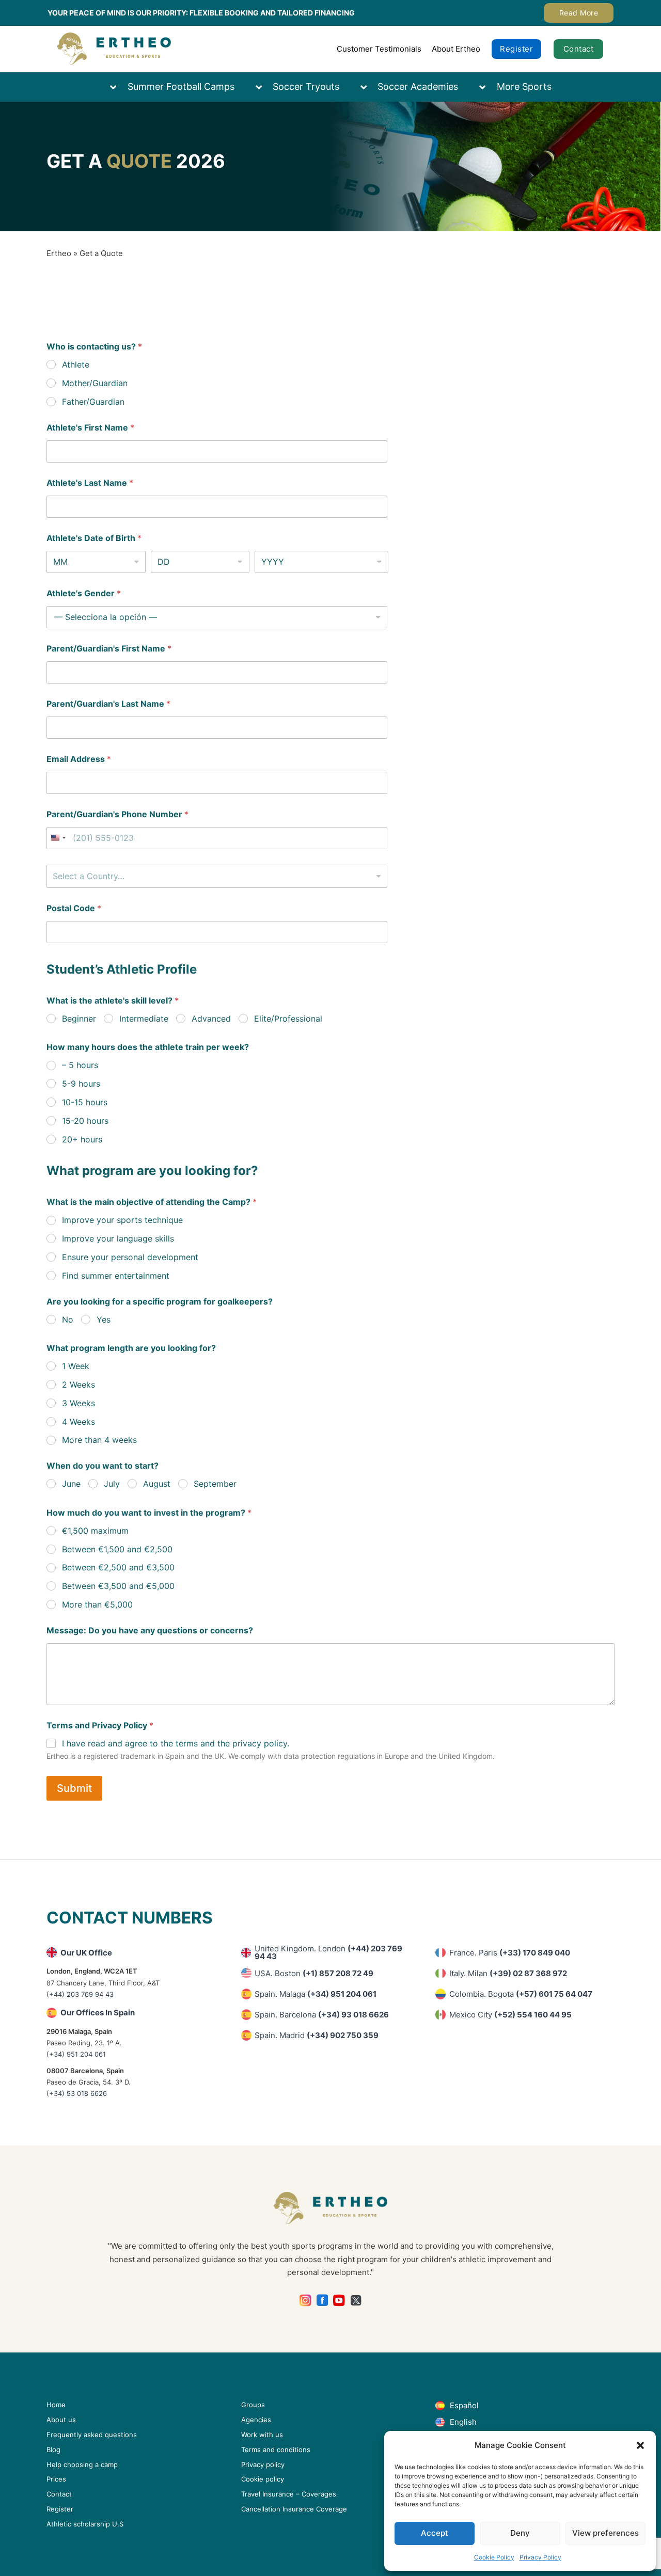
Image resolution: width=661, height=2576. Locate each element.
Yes (104, 1319)
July (112, 1484)
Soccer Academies (418, 86)
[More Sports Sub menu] (487, 87)
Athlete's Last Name (90, 483)
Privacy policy (263, 2464)
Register (516, 49)
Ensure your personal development (130, 1257)
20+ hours (82, 1139)
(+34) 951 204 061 (76, 2054)
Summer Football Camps (181, 86)
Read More (579, 13)
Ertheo (59, 253)
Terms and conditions (276, 2450)
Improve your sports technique (122, 1220)
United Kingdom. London (328, 1952)
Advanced (211, 1019)
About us (61, 2420)
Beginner (79, 1019)
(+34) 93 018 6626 (77, 2093)
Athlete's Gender (84, 593)
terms (187, 1743)
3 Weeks (78, 1403)
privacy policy (260, 1743)
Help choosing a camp (82, 2464)
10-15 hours (85, 1102)
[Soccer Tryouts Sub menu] (264, 87)
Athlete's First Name (90, 428)
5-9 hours (81, 1084)
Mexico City (510, 2015)
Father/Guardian (93, 402)
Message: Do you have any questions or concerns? (150, 1631)
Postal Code (74, 908)
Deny (520, 2533)
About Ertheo (456, 49)
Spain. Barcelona (322, 2015)
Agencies (256, 2420)
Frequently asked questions (92, 2435)
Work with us (262, 2435)
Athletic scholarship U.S (85, 2524)
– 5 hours (80, 1065)
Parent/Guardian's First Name (109, 649)
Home (56, 2405)
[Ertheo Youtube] (339, 2301)
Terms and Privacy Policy (100, 1726)
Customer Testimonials (379, 49)
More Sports (524, 86)
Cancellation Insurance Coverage (294, 2509)
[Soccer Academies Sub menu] (369, 87)
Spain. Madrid (317, 2035)
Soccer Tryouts (306, 86)
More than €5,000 (97, 1604)
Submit (74, 1788)
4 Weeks (78, 1422)
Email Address (79, 759)
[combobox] (217, 876)
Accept (435, 2533)
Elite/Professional (288, 1019)
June (71, 1484)
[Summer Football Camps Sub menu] (118, 87)
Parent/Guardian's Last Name (108, 704)
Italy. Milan (508, 1973)
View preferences (605, 2533)
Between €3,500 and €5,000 (118, 1586)
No (68, 1319)
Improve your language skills (118, 1238)
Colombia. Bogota (521, 1994)
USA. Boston (314, 1973)
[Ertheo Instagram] (305, 2301)
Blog (53, 2450)
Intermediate (144, 1019)
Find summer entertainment (116, 1276)
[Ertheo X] (356, 2301)
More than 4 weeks (99, 1440)
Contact (579, 49)
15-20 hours (85, 1121)
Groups (253, 2405)
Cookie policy (263, 2479)
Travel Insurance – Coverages (289, 2494)
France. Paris (510, 1953)
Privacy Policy (540, 2557)
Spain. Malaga (316, 1994)
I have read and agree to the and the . (176, 1743)
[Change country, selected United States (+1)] (58, 838)
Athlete (76, 364)
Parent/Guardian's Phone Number (117, 814)
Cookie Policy (494, 2557)
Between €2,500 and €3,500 (118, 1567)
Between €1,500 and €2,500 (117, 1549)
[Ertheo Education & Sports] (114, 49)
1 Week (76, 1366)
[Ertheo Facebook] (322, 2301)
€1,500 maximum (95, 1531)
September (215, 1484)
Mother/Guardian (95, 383)
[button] (640, 2445)
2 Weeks (78, 1385)
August (157, 1484)
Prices (56, 2479)
